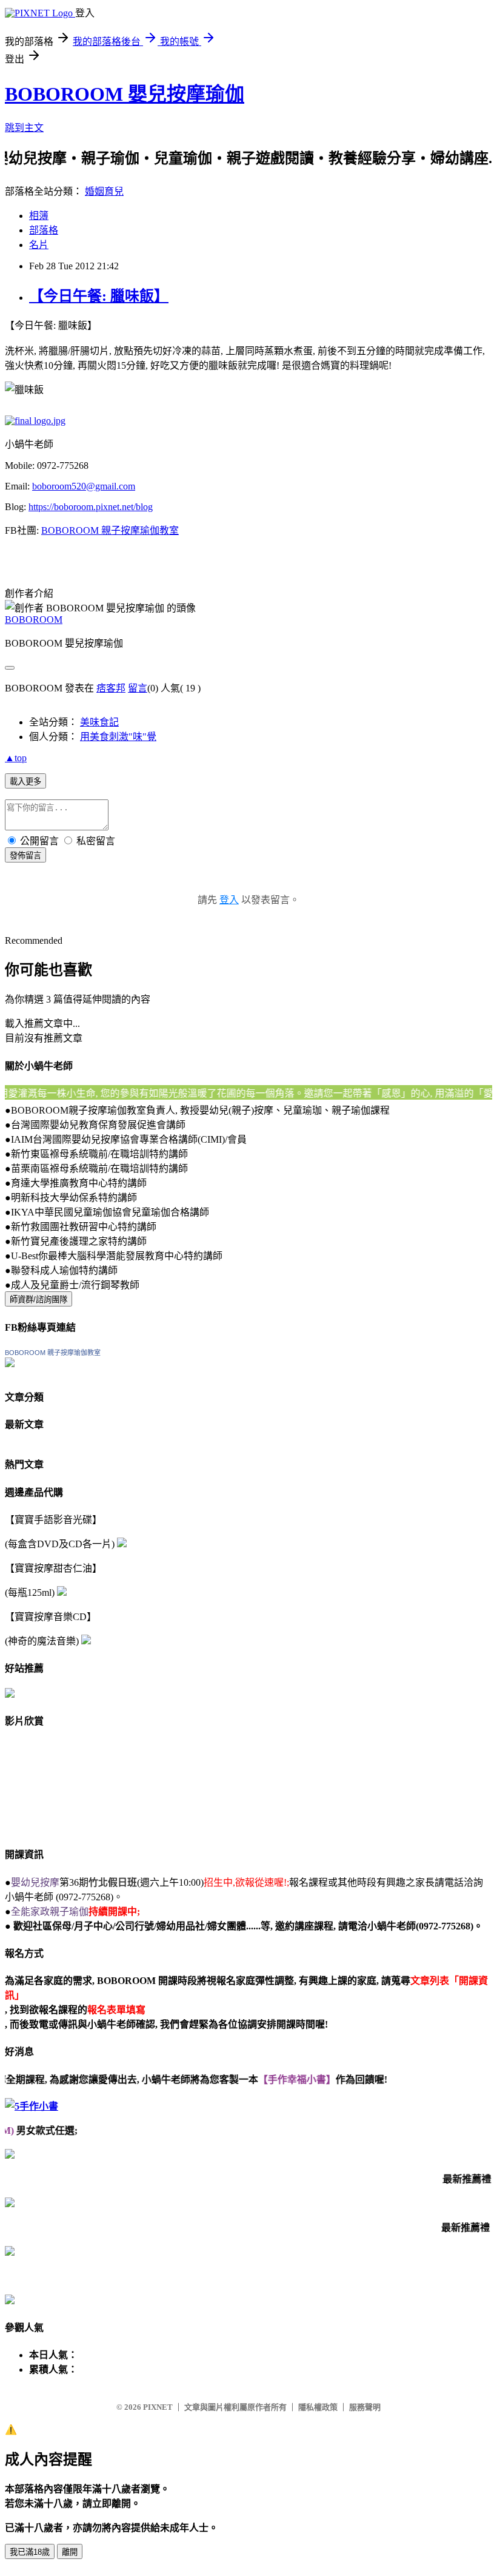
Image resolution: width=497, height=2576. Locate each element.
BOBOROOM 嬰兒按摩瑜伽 (125, 94)
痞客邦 (111, 688)
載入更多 (25, 782)
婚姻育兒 (104, 191)
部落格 (44, 230)
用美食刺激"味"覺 (118, 737)
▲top (16, 758)
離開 (70, 2552)
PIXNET (158, 2407)
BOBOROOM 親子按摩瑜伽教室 (110, 530)
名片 (39, 245)
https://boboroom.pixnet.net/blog (91, 507)
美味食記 (99, 722)
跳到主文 (24, 128)
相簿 (39, 216)
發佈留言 (25, 856)
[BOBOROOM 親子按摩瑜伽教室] (10, 1364)
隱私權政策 (318, 2407)
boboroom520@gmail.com (84, 486)
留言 (138, 688)
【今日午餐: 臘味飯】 (99, 296)
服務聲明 (365, 2407)
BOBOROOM (34, 620)
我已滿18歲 (30, 2552)
